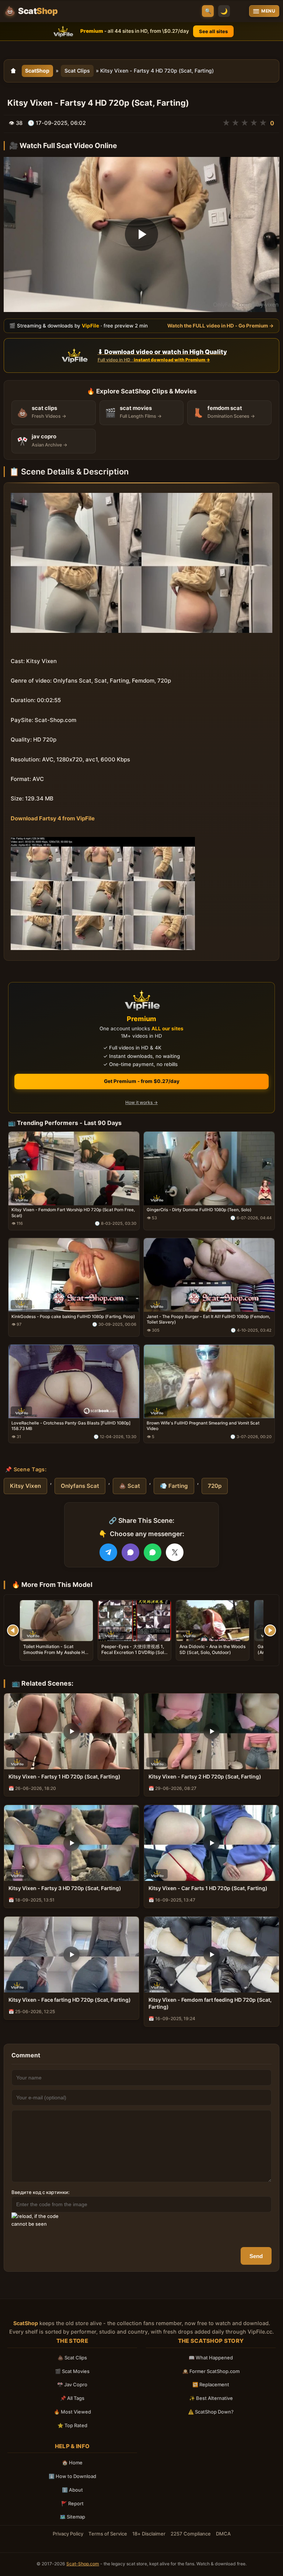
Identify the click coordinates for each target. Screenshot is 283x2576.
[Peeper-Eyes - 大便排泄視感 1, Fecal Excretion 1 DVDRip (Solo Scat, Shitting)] (134, 1621)
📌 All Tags (72, 2398)
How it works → (141, 1102)
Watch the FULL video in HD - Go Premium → (221, 326)
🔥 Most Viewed (72, 2412)
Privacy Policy (68, 2534)
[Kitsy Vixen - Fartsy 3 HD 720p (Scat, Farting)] (71, 1843)
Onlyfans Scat (80, 1486)
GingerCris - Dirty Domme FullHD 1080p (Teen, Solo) (199, 1210)
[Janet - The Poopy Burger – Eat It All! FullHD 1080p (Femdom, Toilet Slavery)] (209, 1275)
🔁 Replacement (211, 2384)
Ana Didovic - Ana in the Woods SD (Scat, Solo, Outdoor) (212, 1649)
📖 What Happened (211, 2358)
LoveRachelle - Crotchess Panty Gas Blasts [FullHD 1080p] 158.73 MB (71, 1426)
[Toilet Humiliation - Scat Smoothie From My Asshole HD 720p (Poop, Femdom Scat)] (56, 1621)
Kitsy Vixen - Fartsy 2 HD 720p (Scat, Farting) (205, 1776)
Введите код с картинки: (41, 2192)
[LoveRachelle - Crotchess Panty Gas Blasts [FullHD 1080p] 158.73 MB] (74, 1381)
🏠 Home (72, 2463)
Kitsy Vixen (25, 1486)
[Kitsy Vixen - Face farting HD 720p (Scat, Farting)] (71, 1955)
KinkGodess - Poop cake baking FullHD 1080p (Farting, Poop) (73, 1317)
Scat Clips (77, 71)
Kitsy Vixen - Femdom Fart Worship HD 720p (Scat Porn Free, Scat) (73, 1213)
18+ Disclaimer (149, 2534)
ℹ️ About (72, 2490)
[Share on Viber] (130, 1552)
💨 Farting (174, 1486)
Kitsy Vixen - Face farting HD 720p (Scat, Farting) (70, 2000)
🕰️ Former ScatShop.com (211, 2371)
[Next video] (270, 1630)
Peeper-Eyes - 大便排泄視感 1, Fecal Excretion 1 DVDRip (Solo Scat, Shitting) (134, 1652)
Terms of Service (108, 2534)
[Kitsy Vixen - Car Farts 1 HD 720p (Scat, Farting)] (212, 1843)
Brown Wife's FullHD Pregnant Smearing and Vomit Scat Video (203, 1426)
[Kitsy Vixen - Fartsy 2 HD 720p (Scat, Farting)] (212, 1731)
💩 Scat (130, 1486)
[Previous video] (13, 1630)
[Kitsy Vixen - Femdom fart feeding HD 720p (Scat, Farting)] (212, 1955)
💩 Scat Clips (72, 2358)
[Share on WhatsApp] (153, 1552)
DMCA (223, 2534)
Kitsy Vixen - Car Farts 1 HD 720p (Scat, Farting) (208, 1888)
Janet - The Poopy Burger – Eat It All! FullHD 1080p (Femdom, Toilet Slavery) (208, 1319)
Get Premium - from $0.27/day (142, 1081)
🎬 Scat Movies (72, 2371)
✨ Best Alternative (211, 2398)
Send (256, 2256)
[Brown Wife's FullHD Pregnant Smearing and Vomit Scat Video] (209, 1381)
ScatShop (37, 71)
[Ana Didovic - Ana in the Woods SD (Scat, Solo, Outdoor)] (213, 1621)
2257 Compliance (191, 2534)
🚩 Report (72, 2503)
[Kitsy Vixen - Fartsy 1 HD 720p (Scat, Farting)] (71, 1731)
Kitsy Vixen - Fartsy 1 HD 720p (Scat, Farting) (64, 1776)
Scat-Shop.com (83, 2564)
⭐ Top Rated (72, 2425)
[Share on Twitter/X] (175, 1552)
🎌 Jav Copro (72, 2384)
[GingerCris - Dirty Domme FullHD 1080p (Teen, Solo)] (209, 1168)
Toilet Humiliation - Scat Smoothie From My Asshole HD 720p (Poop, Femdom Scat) (56, 1652)
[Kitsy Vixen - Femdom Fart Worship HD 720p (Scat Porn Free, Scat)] (74, 1168)
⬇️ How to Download (72, 2476)
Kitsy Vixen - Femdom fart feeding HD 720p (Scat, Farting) (210, 2003)
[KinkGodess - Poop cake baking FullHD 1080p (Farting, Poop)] (74, 1275)
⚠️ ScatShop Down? (211, 2412)
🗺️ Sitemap (72, 2517)
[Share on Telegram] (108, 1552)
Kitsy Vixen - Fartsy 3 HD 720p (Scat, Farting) (65, 1888)
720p (215, 1486)
